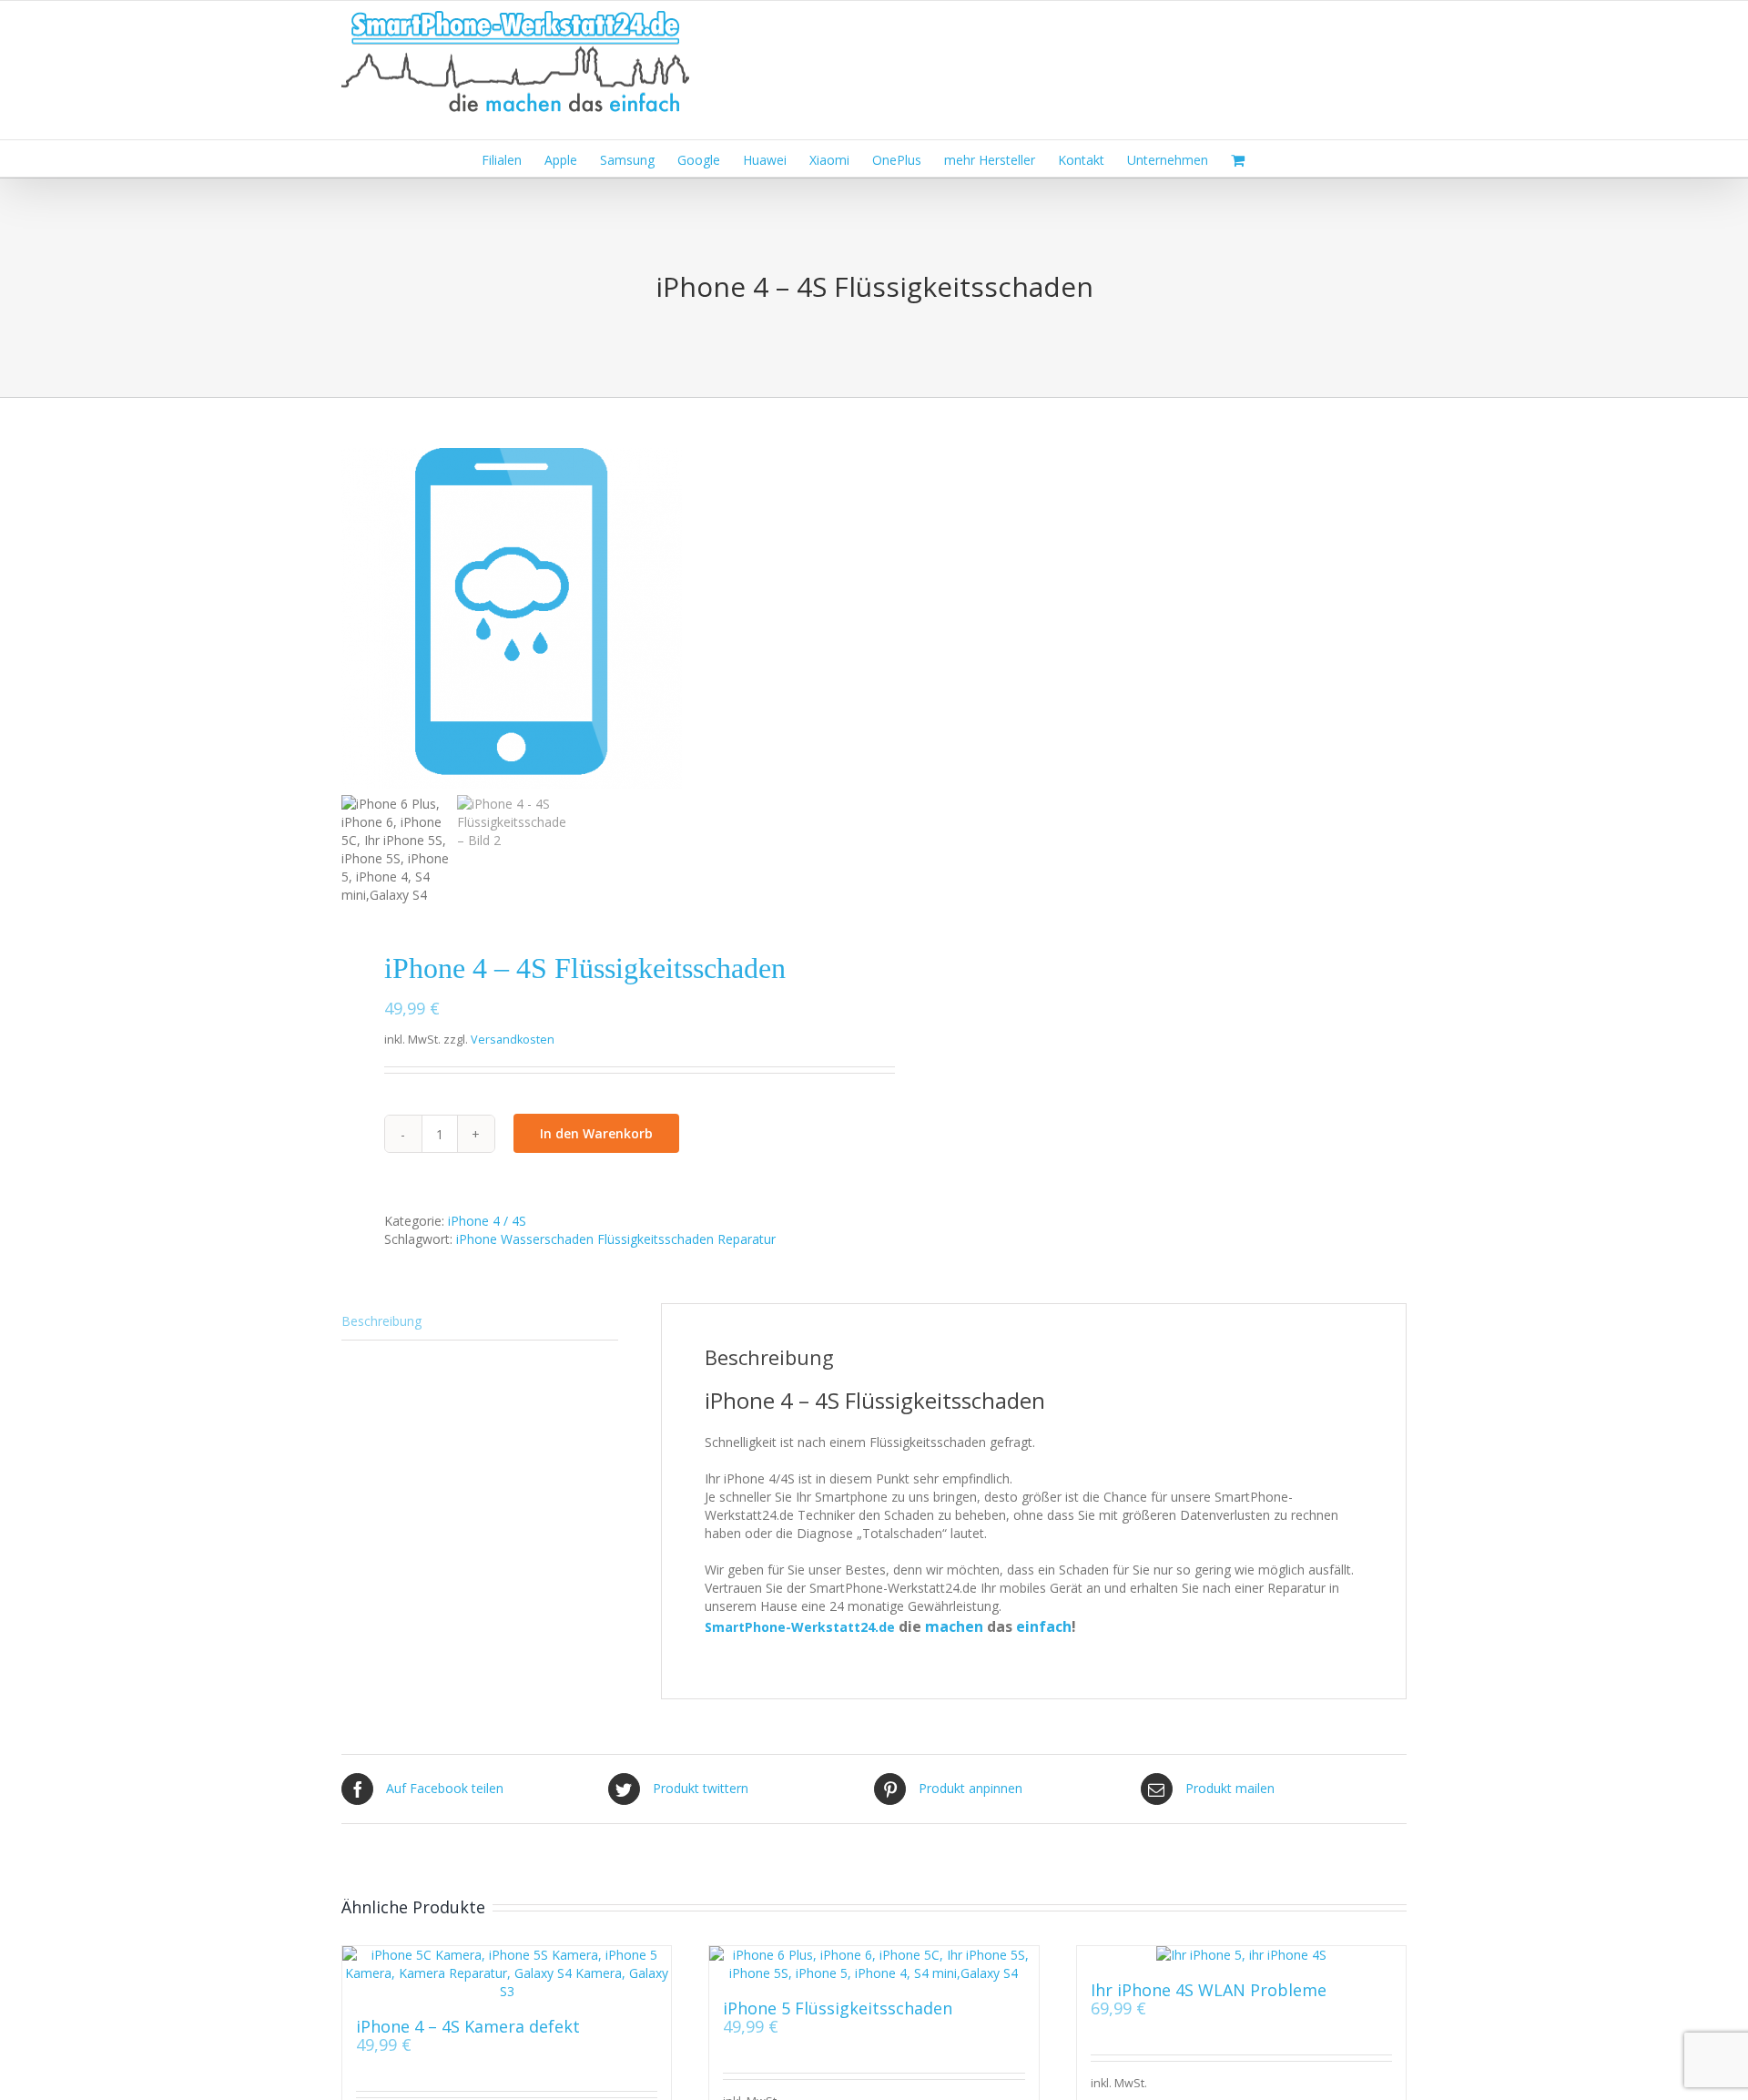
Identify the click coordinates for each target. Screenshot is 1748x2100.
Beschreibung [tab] (381, 1321)
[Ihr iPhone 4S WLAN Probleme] (1241, 1955)
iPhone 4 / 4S (487, 1221)
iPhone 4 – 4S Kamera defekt (468, 2026)
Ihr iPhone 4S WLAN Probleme (1209, 1990)
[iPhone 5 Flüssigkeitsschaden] (874, 1964)
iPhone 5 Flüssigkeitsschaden (838, 2008)
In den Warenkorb (596, 1133)
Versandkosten (513, 1040)
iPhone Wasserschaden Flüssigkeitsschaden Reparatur (616, 1239)
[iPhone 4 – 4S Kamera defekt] (507, 1973)
